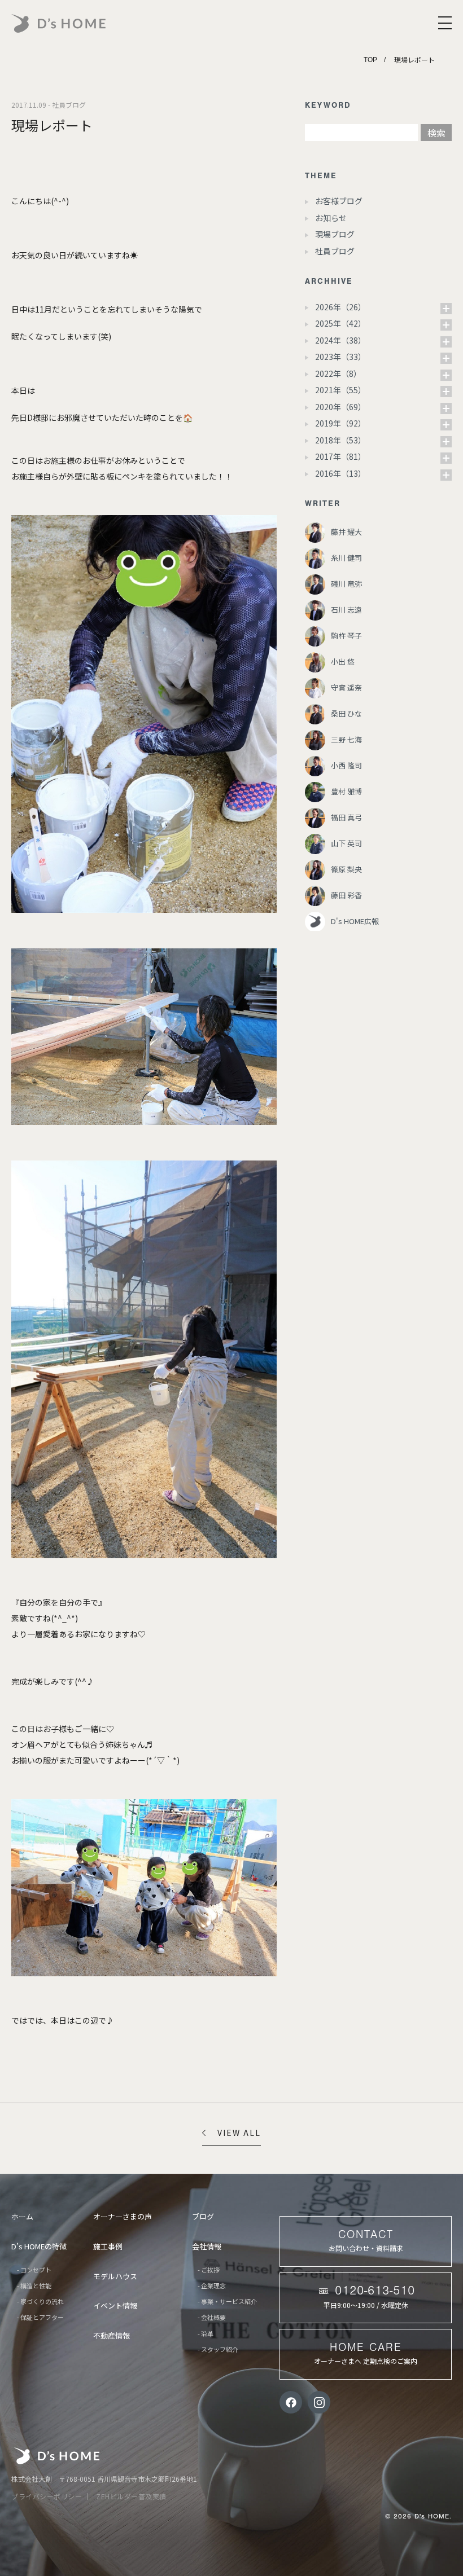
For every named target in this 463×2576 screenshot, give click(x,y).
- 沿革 (206, 2333)
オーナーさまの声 (123, 2216)
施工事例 (108, 2246)
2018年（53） (340, 440)
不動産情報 (112, 2335)
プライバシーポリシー (47, 2496)
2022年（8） (338, 373)
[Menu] (445, 23)
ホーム (22, 2216)
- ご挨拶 (209, 2270)
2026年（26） (340, 307)
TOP (370, 60)
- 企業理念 (212, 2285)
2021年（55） (340, 390)
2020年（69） (340, 407)
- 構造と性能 (34, 2285)
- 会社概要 (212, 2317)
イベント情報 (115, 2305)
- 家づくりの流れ (40, 2301)
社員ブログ (335, 251)
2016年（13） (340, 473)
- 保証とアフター (40, 2317)
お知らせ (331, 218)
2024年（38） (340, 340)
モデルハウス (115, 2276)
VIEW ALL (239, 2133)
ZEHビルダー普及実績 (131, 2496)
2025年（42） (340, 323)
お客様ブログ (339, 201)
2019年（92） (340, 423)
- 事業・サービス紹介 (227, 2301)
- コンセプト (34, 2270)
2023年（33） (340, 357)
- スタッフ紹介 (218, 2349)
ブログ (203, 2216)
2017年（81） (340, 456)
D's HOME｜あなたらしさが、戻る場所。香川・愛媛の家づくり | (85, 23)
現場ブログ (335, 234)
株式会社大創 (57, 2456)
